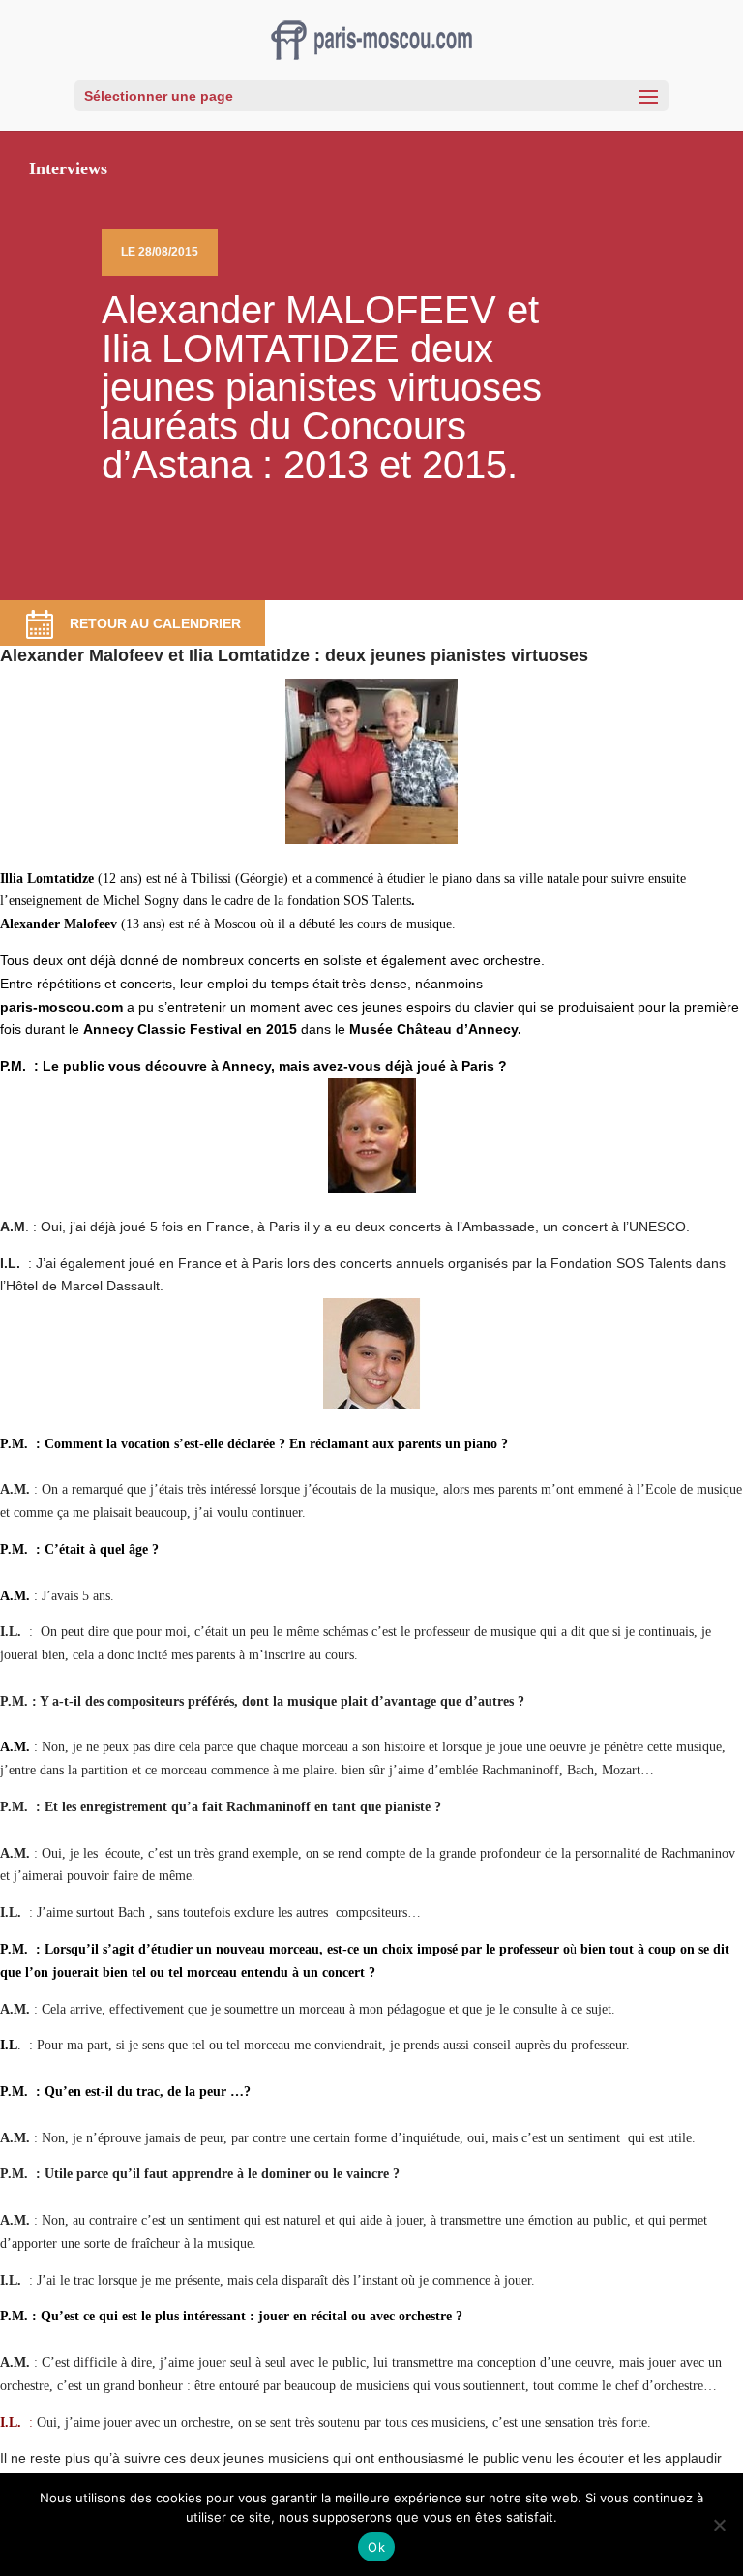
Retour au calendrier (155, 623)
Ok (376, 2547)
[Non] (719, 2525)
